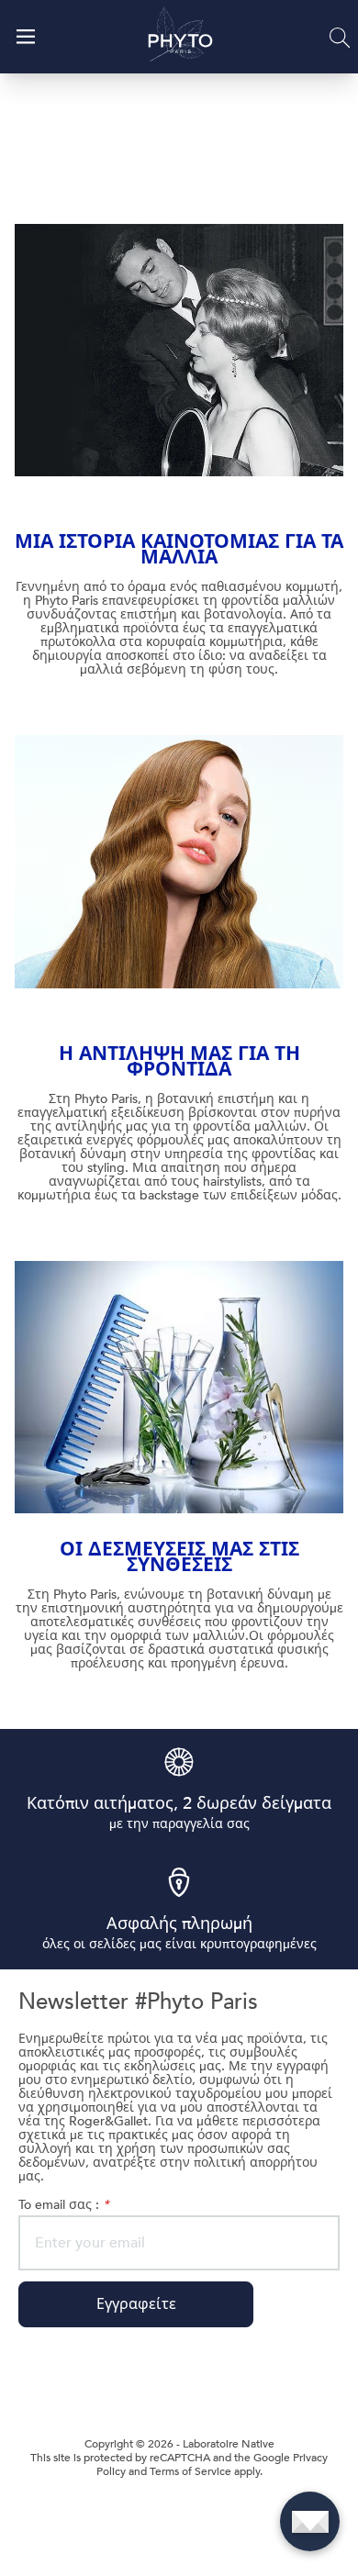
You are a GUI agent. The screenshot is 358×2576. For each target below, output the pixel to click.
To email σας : (63, 2205)
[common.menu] (26, 37)
